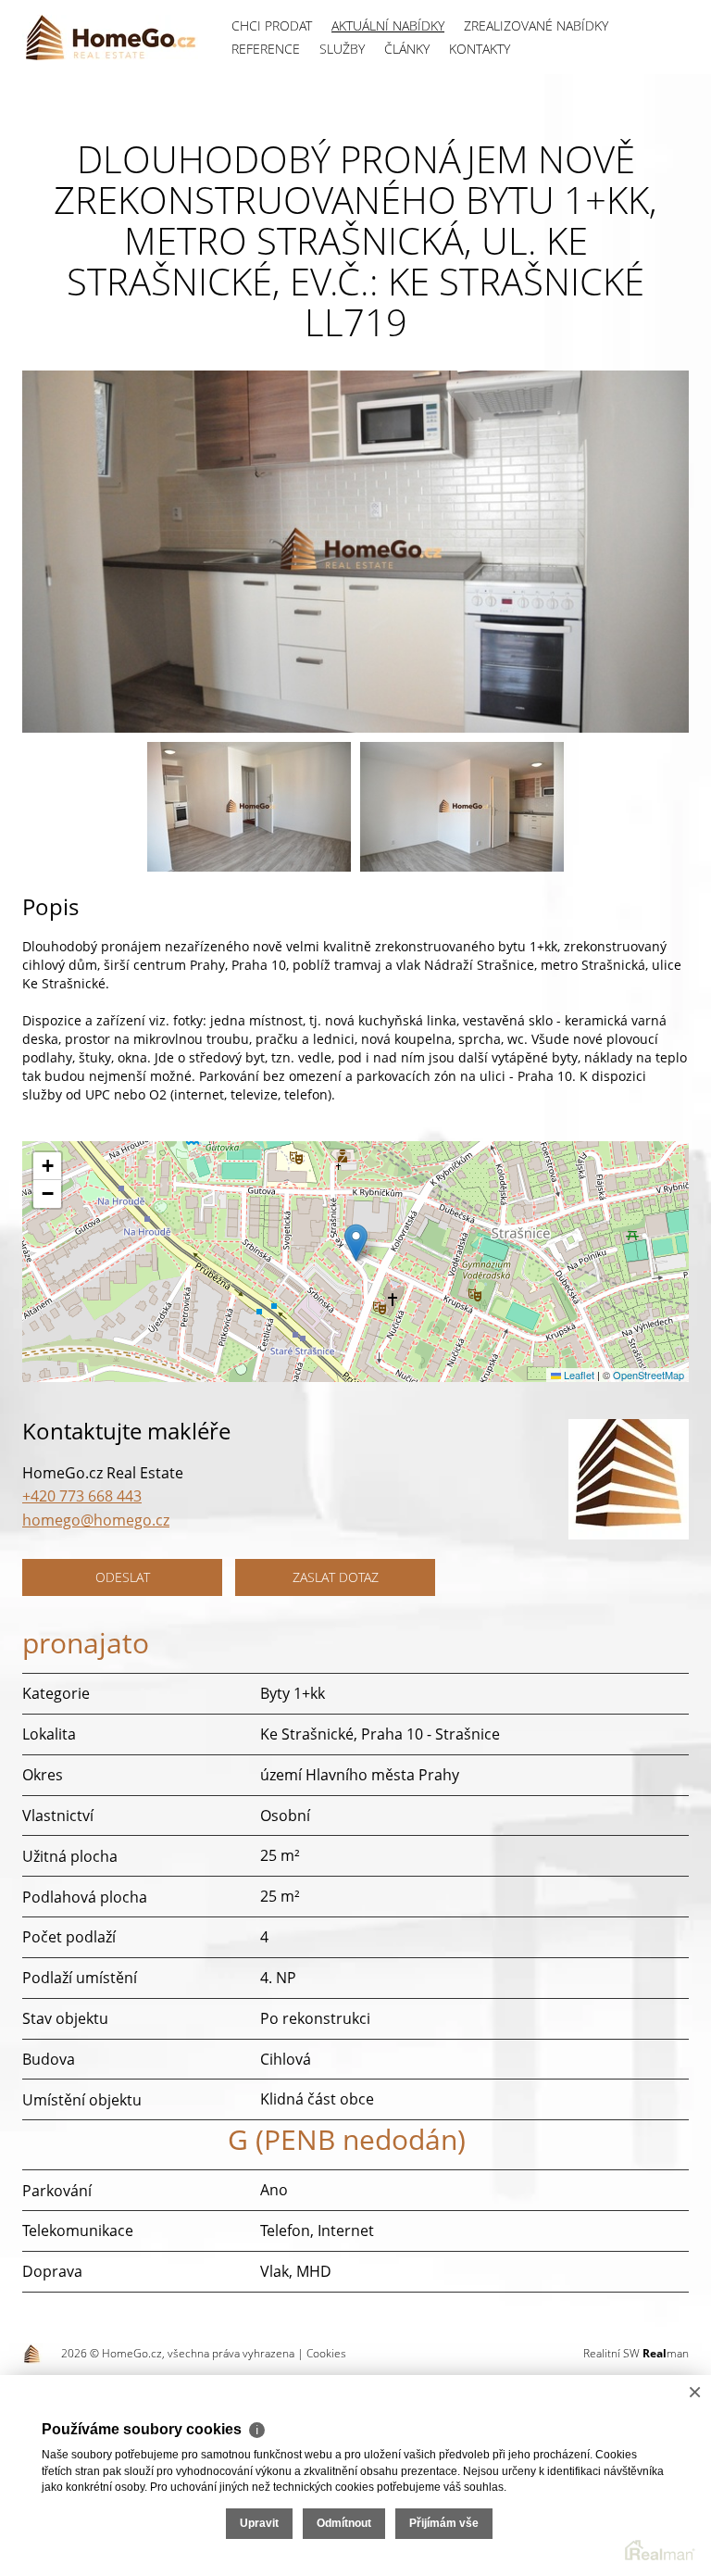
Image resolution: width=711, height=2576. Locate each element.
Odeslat (123, 1577)
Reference (266, 49)
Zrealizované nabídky (536, 25)
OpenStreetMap (649, 1375)
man (666, 2353)
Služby (342, 49)
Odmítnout (344, 2523)
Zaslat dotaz (336, 1577)
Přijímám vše (444, 2523)
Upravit (259, 2523)
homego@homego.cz (96, 1520)
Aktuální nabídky (388, 25)
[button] (356, 1243)
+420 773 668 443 (82, 1496)
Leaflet (578, 1375)
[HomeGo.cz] (110, 37)
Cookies (326, 2353)
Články (407, 49)
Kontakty (480, 49)
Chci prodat (272, 25)
